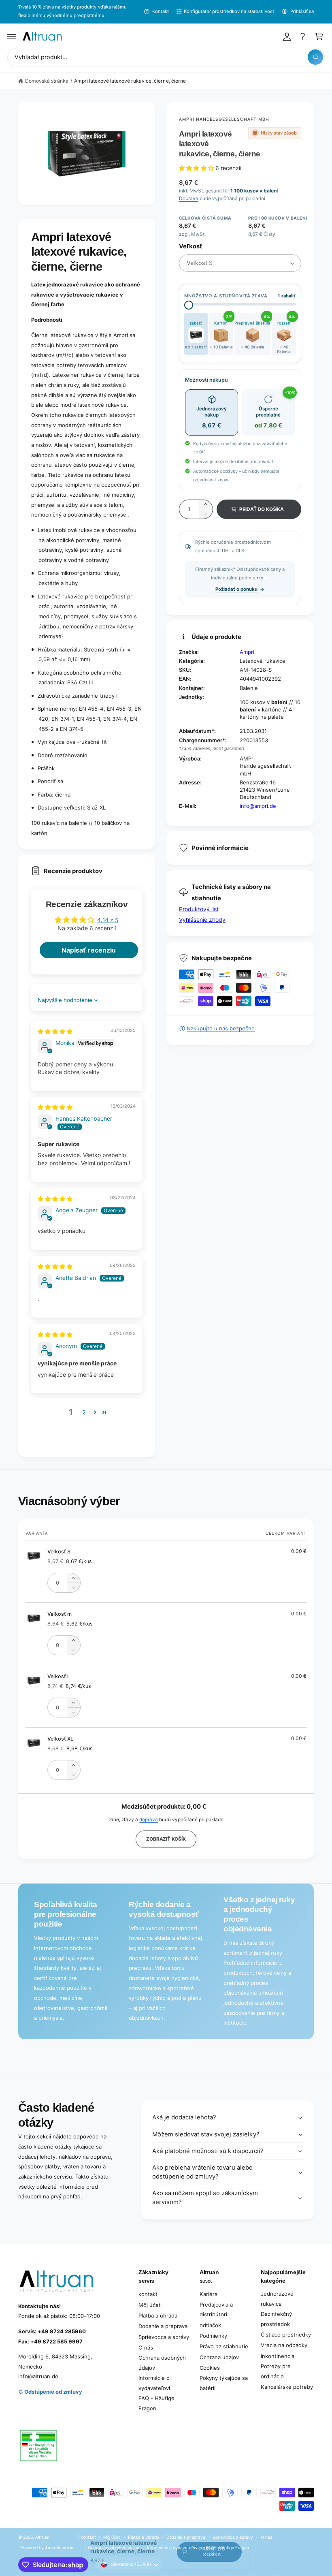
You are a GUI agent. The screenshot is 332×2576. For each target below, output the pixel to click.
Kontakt (160, 11)
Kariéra (209, 2294)
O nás (146, 2347)
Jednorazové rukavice (277, 2299)
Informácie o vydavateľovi (154, 2383)
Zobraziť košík (166, 1839)
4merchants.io (59, 2548)
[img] (55, 1031)
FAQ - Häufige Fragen (156, 2403)
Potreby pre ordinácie (276, 2371)
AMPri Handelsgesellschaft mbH (224, 119)
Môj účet (150, 2305)
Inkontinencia (278, 2356)
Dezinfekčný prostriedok (276, 2319)
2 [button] (84, 1412)
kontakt (148, 2294)
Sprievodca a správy (164, 2337)
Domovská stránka (47, 81)
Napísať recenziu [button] (88, 950)
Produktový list (199, 909)
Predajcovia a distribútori (216, 2310)
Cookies (210, 2368)
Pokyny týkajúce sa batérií (224, 2383)
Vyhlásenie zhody (202, 920)
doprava (149, 1820)
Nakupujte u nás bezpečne (221, 1028)
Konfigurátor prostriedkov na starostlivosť (229, 11)
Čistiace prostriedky (286, 2335)
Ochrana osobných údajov (162, 2363)
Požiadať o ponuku (236, 589)
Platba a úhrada (158, 2315)
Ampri (247, 652)
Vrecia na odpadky (284, 2345)
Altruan (42, 2537)
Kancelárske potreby (287, 2387)
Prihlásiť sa (302, 11)
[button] (12, 36)
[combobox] (166, 57)
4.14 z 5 (107, 920)
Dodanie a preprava (163, 2326)
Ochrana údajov (219, 2357)
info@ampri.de (258, 806)
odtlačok (210, 2325)
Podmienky (213, 2336)
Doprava (189, 198)
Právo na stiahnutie (224, 2346)
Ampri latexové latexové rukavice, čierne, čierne (130, 81)
